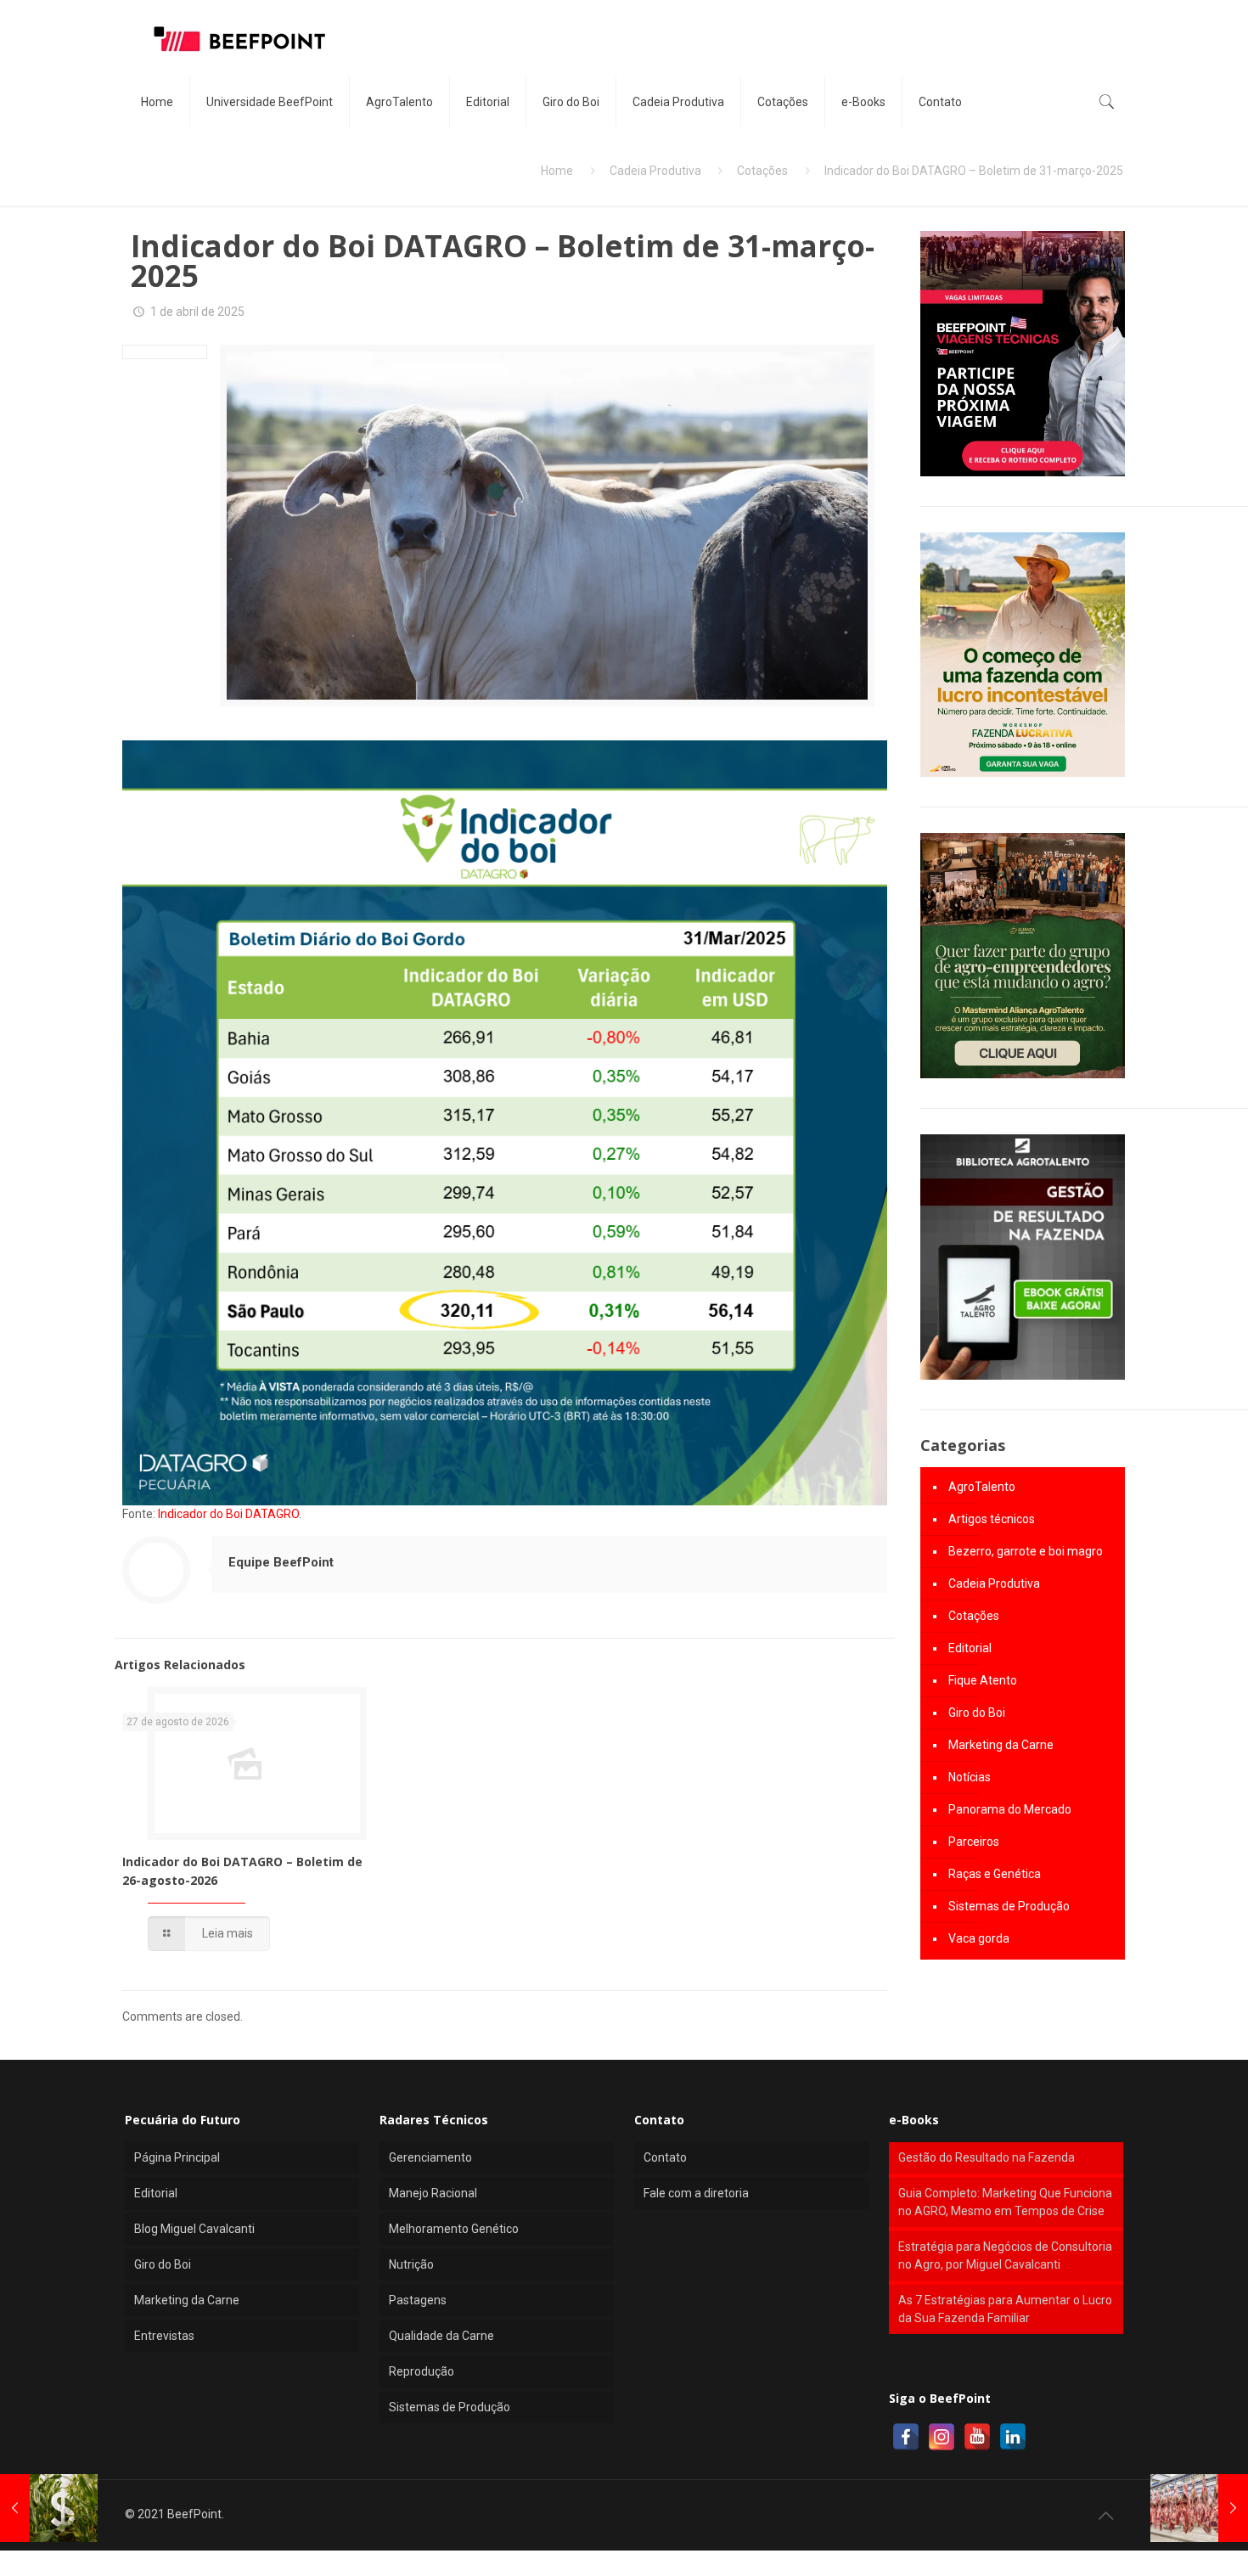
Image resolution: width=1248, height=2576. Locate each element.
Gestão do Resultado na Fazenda (987, 2157)
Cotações (762, 171)
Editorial (970, 1648)
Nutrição (411, 2264)
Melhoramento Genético (454, 2229)
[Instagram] (942, 2437)
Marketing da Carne (1001, 1745)
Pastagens (418, 2300)
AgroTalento (982, 1487)
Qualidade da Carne (441, 2336)
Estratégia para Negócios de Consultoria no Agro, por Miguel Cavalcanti (1005, 2255)
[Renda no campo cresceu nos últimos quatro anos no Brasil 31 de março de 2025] (49, 2508)
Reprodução (422, 2371)
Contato (665, 2157)
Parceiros (974, 1842)
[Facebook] (906, 2437)
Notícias (970, 1777)
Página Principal (177, 2157)
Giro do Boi (977, 1713)
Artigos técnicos (992, 1519)
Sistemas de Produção (1009, 1906)
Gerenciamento (430, 2157)
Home (557, 171)
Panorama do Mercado (1010, 1809)
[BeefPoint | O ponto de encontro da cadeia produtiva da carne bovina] (239, 38)
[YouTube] (977, 2437)
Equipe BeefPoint (281, 1562)
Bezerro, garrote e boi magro (1026, 1551)
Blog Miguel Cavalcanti (194, 2229)
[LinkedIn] (1013, 2437)
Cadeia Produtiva (655, 171)
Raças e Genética (995, 1874)
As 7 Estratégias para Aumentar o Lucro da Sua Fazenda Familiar (1005, 2309)
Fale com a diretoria (696, 2193)
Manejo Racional (433, 2193)
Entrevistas (164, 2336)
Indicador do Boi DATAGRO (228, 1514)
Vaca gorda (979, 1938)
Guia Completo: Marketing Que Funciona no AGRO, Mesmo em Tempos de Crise (1005, 2202)
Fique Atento (983, 1680)
